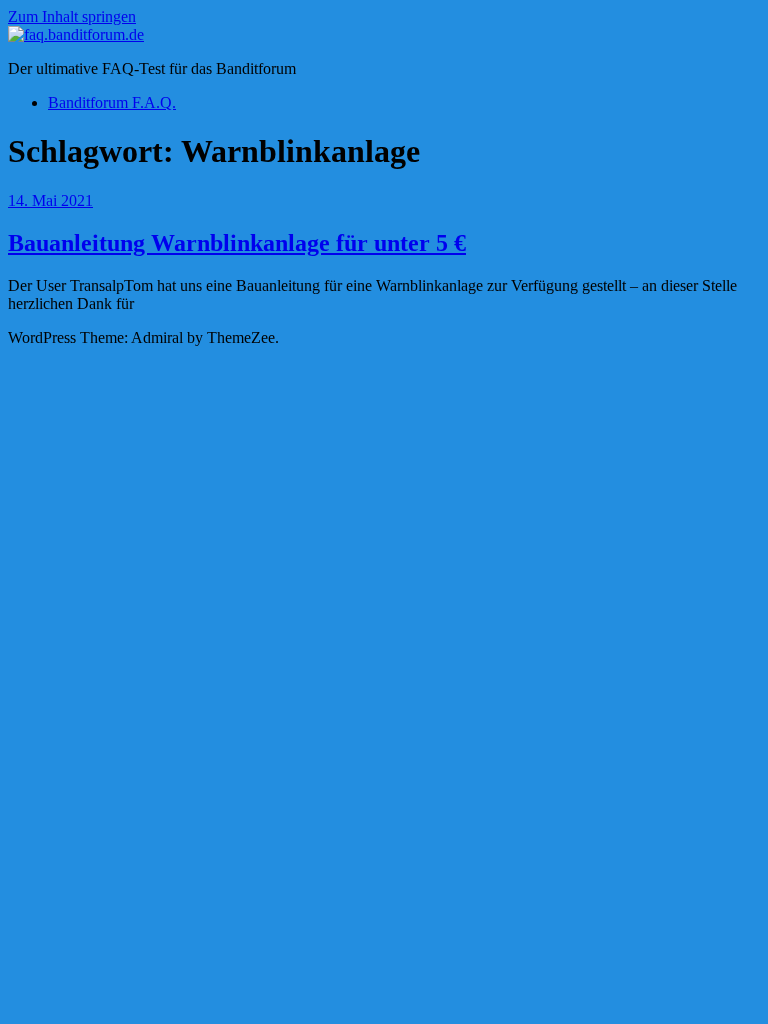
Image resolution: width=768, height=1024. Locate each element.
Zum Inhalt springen (72, 16)
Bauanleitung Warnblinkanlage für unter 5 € (237, 243)
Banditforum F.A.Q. (112, 102)
